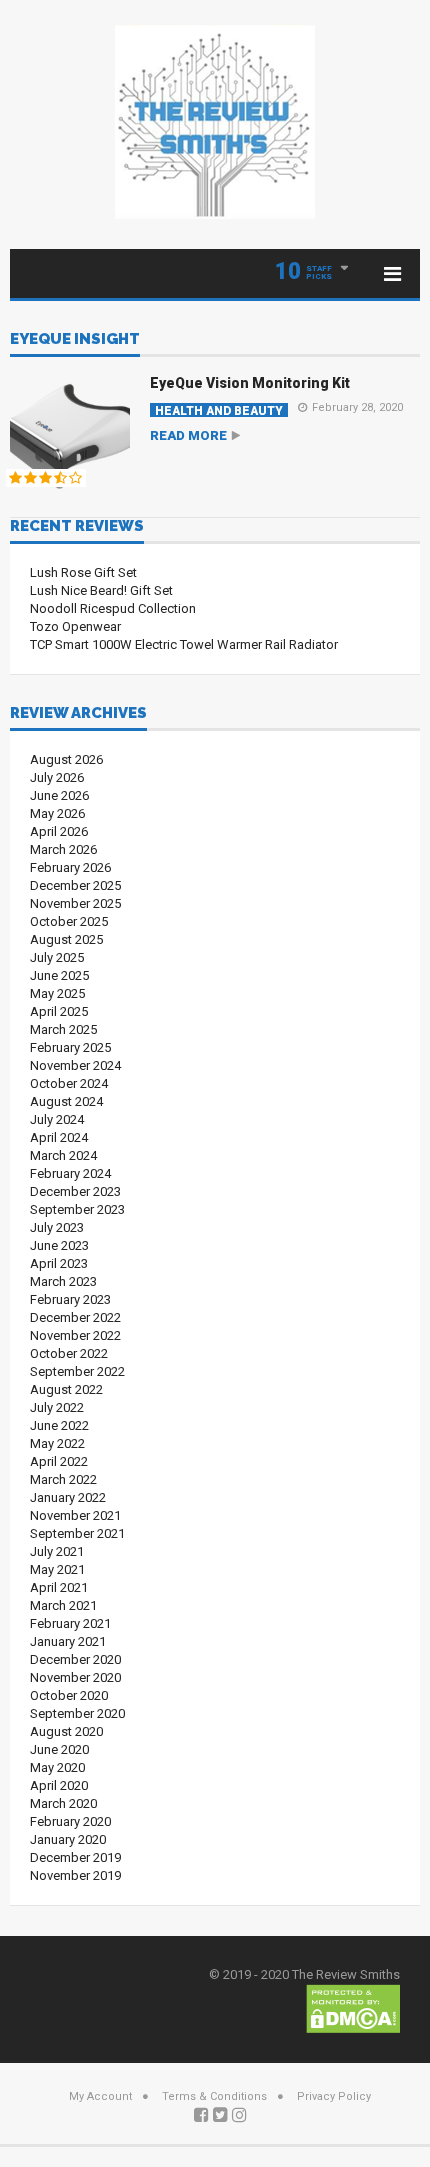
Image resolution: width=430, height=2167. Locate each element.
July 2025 (57, 957)
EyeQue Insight (75, 340)
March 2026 (63, 849)
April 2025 (59, 1011)
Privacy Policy (334, 2096)
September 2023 (77, 1209)
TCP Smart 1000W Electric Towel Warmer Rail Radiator (184, 644)
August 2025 (66, 939)
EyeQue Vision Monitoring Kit (250, 383)
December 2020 (75, 1659)
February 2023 (70, 1299)
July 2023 (57, 1227)
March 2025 (63, 1029)
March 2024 (63, 1155)
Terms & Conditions (214, 2096)
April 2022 (59, 1461)
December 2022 (75, 1317)
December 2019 (75, 1857)
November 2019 (75, 1875)
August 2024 (66, 1101)
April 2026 (59, 831)
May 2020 (57, 1767)
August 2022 (66, 1389)
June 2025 (59, 975)
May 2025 (57, 993)
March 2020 (63, 1803)
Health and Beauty (219, 410)
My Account (100, 2096)
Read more (188, 435)
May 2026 (57, 813)
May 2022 (57, 1443)
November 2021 (75, 1515)
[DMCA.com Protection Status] (353, 2007)
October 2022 (69, 1353)
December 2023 (75, 1191)
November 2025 (75, 903)
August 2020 (66, 1731)
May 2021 (57, 1569)
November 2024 (75, 1065)
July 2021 (57, 1551)
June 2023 (59, 1245)
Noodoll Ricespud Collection (113, 608)
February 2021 (70, 1623)
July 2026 (57, 777)
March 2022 (63, 1479)
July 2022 (57, 1407)
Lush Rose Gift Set (83, 572)
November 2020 (75, 1677)
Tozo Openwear (75, 626)
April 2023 (59, 1263)
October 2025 (69, 921)
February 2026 (70, 867)
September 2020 (77, 1713)
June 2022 (59, 1425)
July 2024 (57, 1119)
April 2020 (59, 1785)
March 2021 (63, 1605)
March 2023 (63, 1281)
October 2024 (69, 1083)
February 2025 (70, 1047)
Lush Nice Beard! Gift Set (101, 590)
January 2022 (68, 1497)
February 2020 (70, 1821)
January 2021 (68, 1641)
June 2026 (59, 795)
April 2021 (59, 1587)
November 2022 (75, 1335)
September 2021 (77, 1533)
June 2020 (59, 1749)
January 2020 (68, 1839)
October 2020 (69, 1695)
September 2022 (77, 1371)
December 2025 (75, 885)
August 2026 (66, 759)
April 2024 (59, 1137)
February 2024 (70, 1173)
